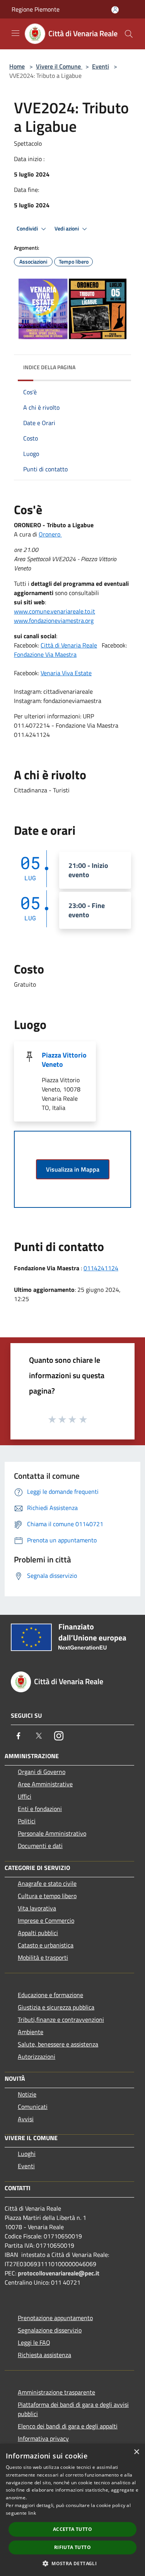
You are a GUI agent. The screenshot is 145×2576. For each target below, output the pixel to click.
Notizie (27, 2094)
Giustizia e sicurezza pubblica (56, 2007)
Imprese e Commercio (46, 1920)
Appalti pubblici (38, 1933)
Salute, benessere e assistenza (58, 2044)
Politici (27, 1821)
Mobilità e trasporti (43, 1957)
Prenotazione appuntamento (55, 2318)
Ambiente (31, 2032)
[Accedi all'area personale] (115, 10)
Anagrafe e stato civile (47, 1883)
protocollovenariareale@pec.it (59, 2273)
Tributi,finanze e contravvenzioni (61, 2019)
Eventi (101, 66)
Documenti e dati (40, 1846)
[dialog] (72, 2510)
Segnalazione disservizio (50, 2330)
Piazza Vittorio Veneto (64, 1060)
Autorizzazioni (37, 2056)
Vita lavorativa (37, 1908)
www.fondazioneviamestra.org (54, 620)
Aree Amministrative (45, 1784)
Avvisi (26, 2119)
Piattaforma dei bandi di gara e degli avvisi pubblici (73, 2409)
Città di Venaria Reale (69, 645)
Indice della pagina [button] (49, 367)
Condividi (28, 229)
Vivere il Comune (59, 66)
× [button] (136, 2452)
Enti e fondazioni (40, 1809)
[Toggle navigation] (15, 33)
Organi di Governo (42, 1772)
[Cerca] (129, 34)
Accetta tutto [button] (72, 2529)
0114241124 (101, 1268)
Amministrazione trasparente (56, 2392)
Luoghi (27, 2154)
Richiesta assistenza (44, 2355)
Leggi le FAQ (34, 2342)
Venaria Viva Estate (66, 673)
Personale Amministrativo (52, 1833)
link (32, 2513)
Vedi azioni (67, 229)
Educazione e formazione (50, 1995)
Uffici (25, 1796)
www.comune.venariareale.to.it (55, 611)
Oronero (50, 534)
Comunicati (33, 2107)
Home (17, 66)
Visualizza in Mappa (73, 1169)
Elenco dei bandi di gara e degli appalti (68, 2426)
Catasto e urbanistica (46, 1945)
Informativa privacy (43, 2438)
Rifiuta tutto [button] (72, 2547)
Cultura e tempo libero (47, 1896)
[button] (72, 2563)
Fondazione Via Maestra (45, 654)
